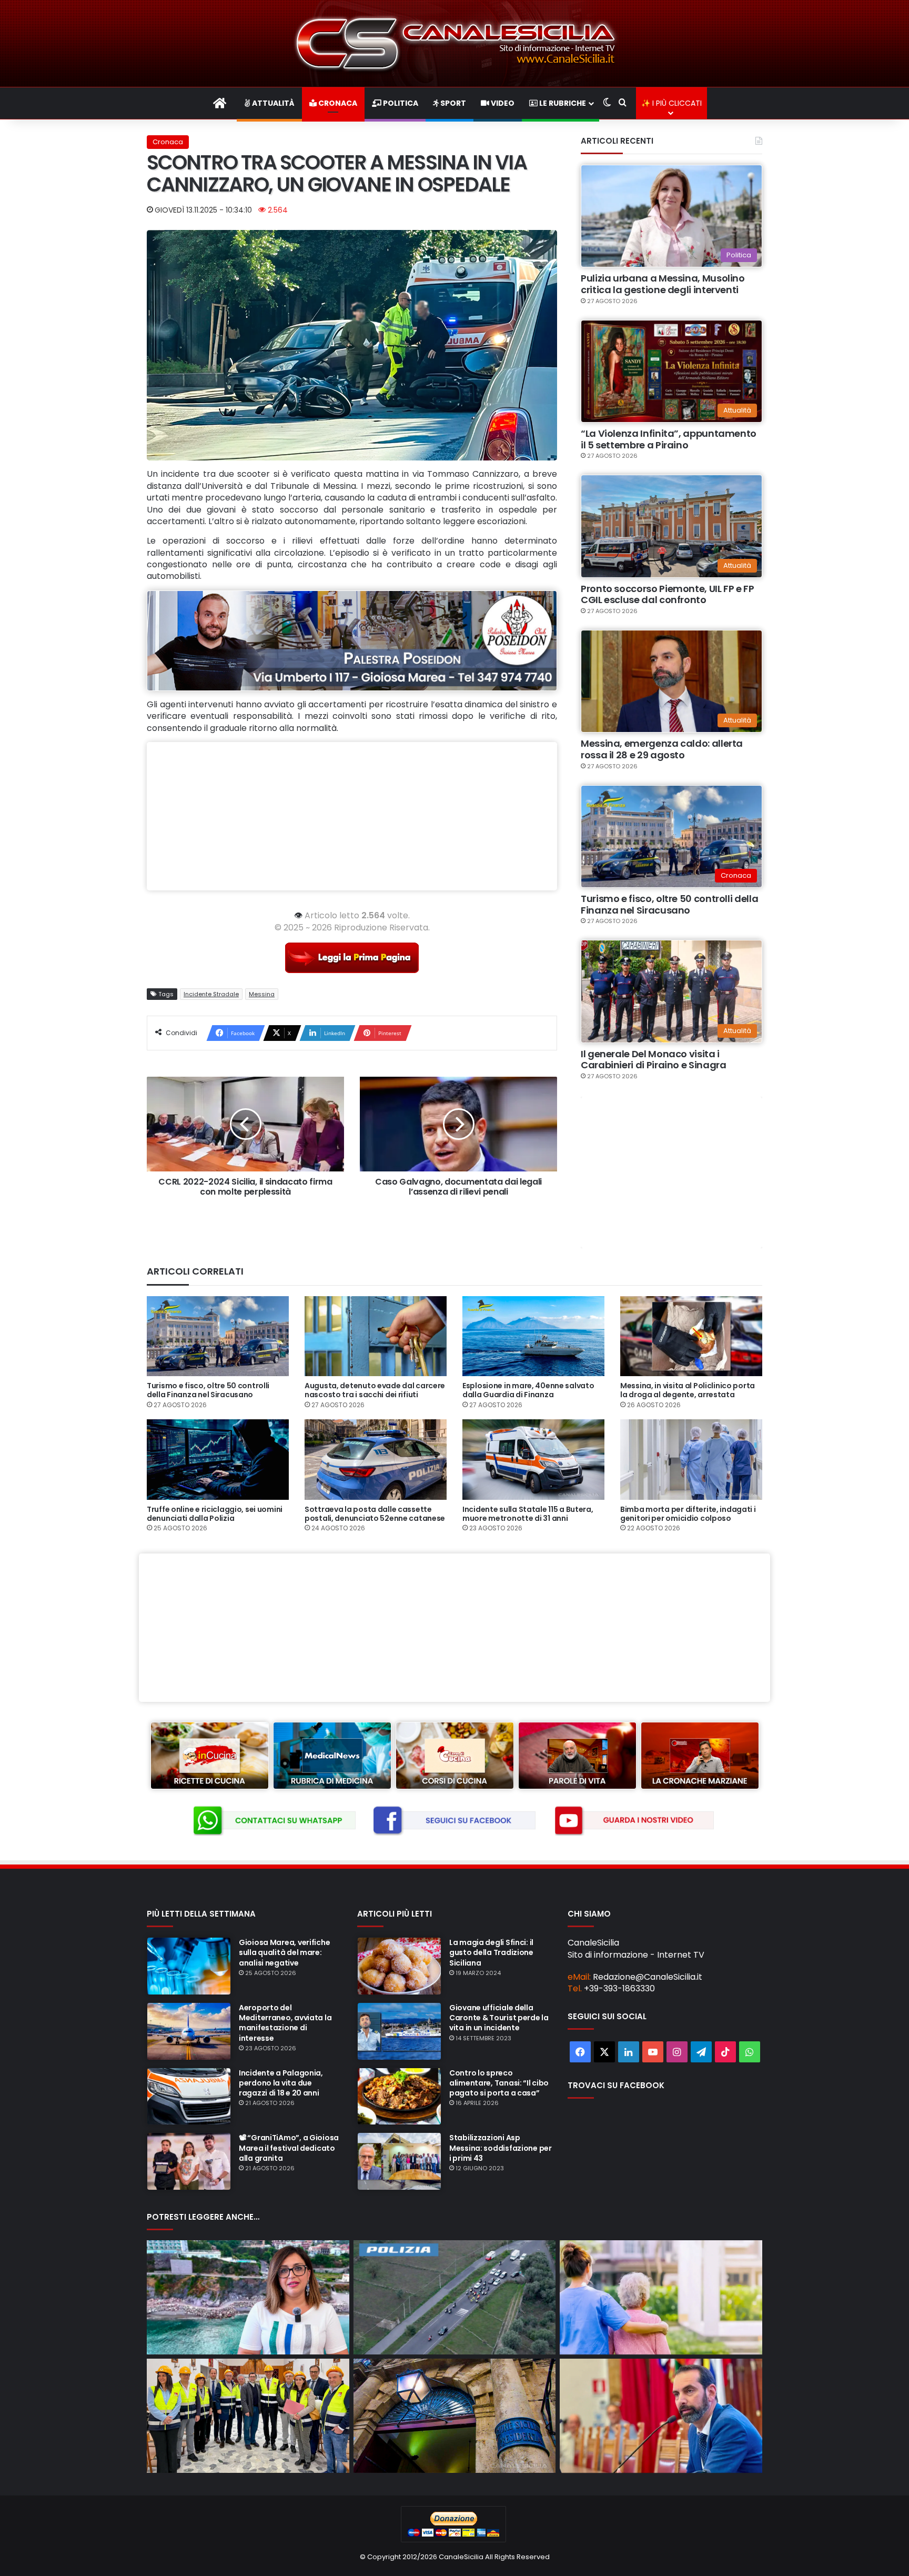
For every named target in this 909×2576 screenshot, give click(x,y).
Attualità (272, 103)
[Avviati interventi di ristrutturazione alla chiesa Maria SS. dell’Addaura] (248, 2416)
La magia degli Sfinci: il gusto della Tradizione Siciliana (491, 1952)
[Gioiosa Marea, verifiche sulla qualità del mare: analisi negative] (189, 1966)
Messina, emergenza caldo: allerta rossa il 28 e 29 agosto (662, 749)
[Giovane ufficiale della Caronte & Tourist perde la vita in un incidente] (399, 2031)
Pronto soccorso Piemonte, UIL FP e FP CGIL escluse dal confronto (668, 594)
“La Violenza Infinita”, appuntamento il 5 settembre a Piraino (669, 439)
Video (502, 103)
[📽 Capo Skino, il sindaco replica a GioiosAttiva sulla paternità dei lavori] (248, 2297)
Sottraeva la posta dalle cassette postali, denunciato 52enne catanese (375, 1514)
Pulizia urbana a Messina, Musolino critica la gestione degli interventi (663, 284)
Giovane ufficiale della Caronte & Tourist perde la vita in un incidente (499, 2018)
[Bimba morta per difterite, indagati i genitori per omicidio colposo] (691, 1459)
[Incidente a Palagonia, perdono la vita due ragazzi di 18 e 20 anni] (189, 2097)
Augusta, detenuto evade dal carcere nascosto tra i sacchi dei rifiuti (375, 1390)
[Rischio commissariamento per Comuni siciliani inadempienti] (455, 2416)
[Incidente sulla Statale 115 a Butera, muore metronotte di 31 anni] (533, 1459)
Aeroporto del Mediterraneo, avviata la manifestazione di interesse (285, 2023)
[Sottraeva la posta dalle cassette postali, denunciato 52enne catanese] (376, 1459)
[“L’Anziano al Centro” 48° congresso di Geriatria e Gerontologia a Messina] (661, 2297)
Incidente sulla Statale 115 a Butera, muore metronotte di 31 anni (528, 1514)
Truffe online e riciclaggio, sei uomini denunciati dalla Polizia (215, 1514)
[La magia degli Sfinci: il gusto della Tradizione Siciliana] (399, 1966)
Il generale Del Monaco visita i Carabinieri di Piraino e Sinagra (653, 1060)
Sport (452, 103)
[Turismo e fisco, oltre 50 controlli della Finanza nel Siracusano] (218, 1336)
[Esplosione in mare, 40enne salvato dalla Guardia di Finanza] (533, 1336)
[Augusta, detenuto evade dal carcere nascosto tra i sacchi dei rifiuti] (376, 1336)
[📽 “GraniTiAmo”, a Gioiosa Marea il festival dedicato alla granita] (189, 2161)
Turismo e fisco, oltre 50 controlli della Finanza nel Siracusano (669, 904)
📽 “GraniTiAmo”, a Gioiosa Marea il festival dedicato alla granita (289, 2148)
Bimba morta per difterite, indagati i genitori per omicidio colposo (688, 1514)
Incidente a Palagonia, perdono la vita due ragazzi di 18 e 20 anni (281, 2083)
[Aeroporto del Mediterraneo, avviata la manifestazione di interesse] (189, 2031)
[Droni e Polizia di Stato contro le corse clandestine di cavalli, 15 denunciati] (455, 2297)
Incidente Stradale (211, 994)
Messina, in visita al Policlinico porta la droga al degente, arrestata (688, 1390)
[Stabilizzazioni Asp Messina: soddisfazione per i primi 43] (399, 2161)
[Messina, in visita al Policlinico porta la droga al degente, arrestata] (691, 1336)
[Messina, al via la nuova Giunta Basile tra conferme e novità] (661, 2416)
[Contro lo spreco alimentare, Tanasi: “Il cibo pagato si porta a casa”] (399, 2097)
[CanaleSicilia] (454, 43)
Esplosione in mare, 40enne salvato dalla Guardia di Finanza (528, 1390)
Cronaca (337, 103)
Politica (400, 103)
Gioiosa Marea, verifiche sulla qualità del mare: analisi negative (284, 1952)
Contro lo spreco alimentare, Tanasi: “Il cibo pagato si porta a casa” (499, 2083)
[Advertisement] (352, 816)
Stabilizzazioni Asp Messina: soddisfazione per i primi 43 (501, 2148)
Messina (262, 994)
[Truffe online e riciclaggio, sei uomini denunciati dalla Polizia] (218, 1459)
